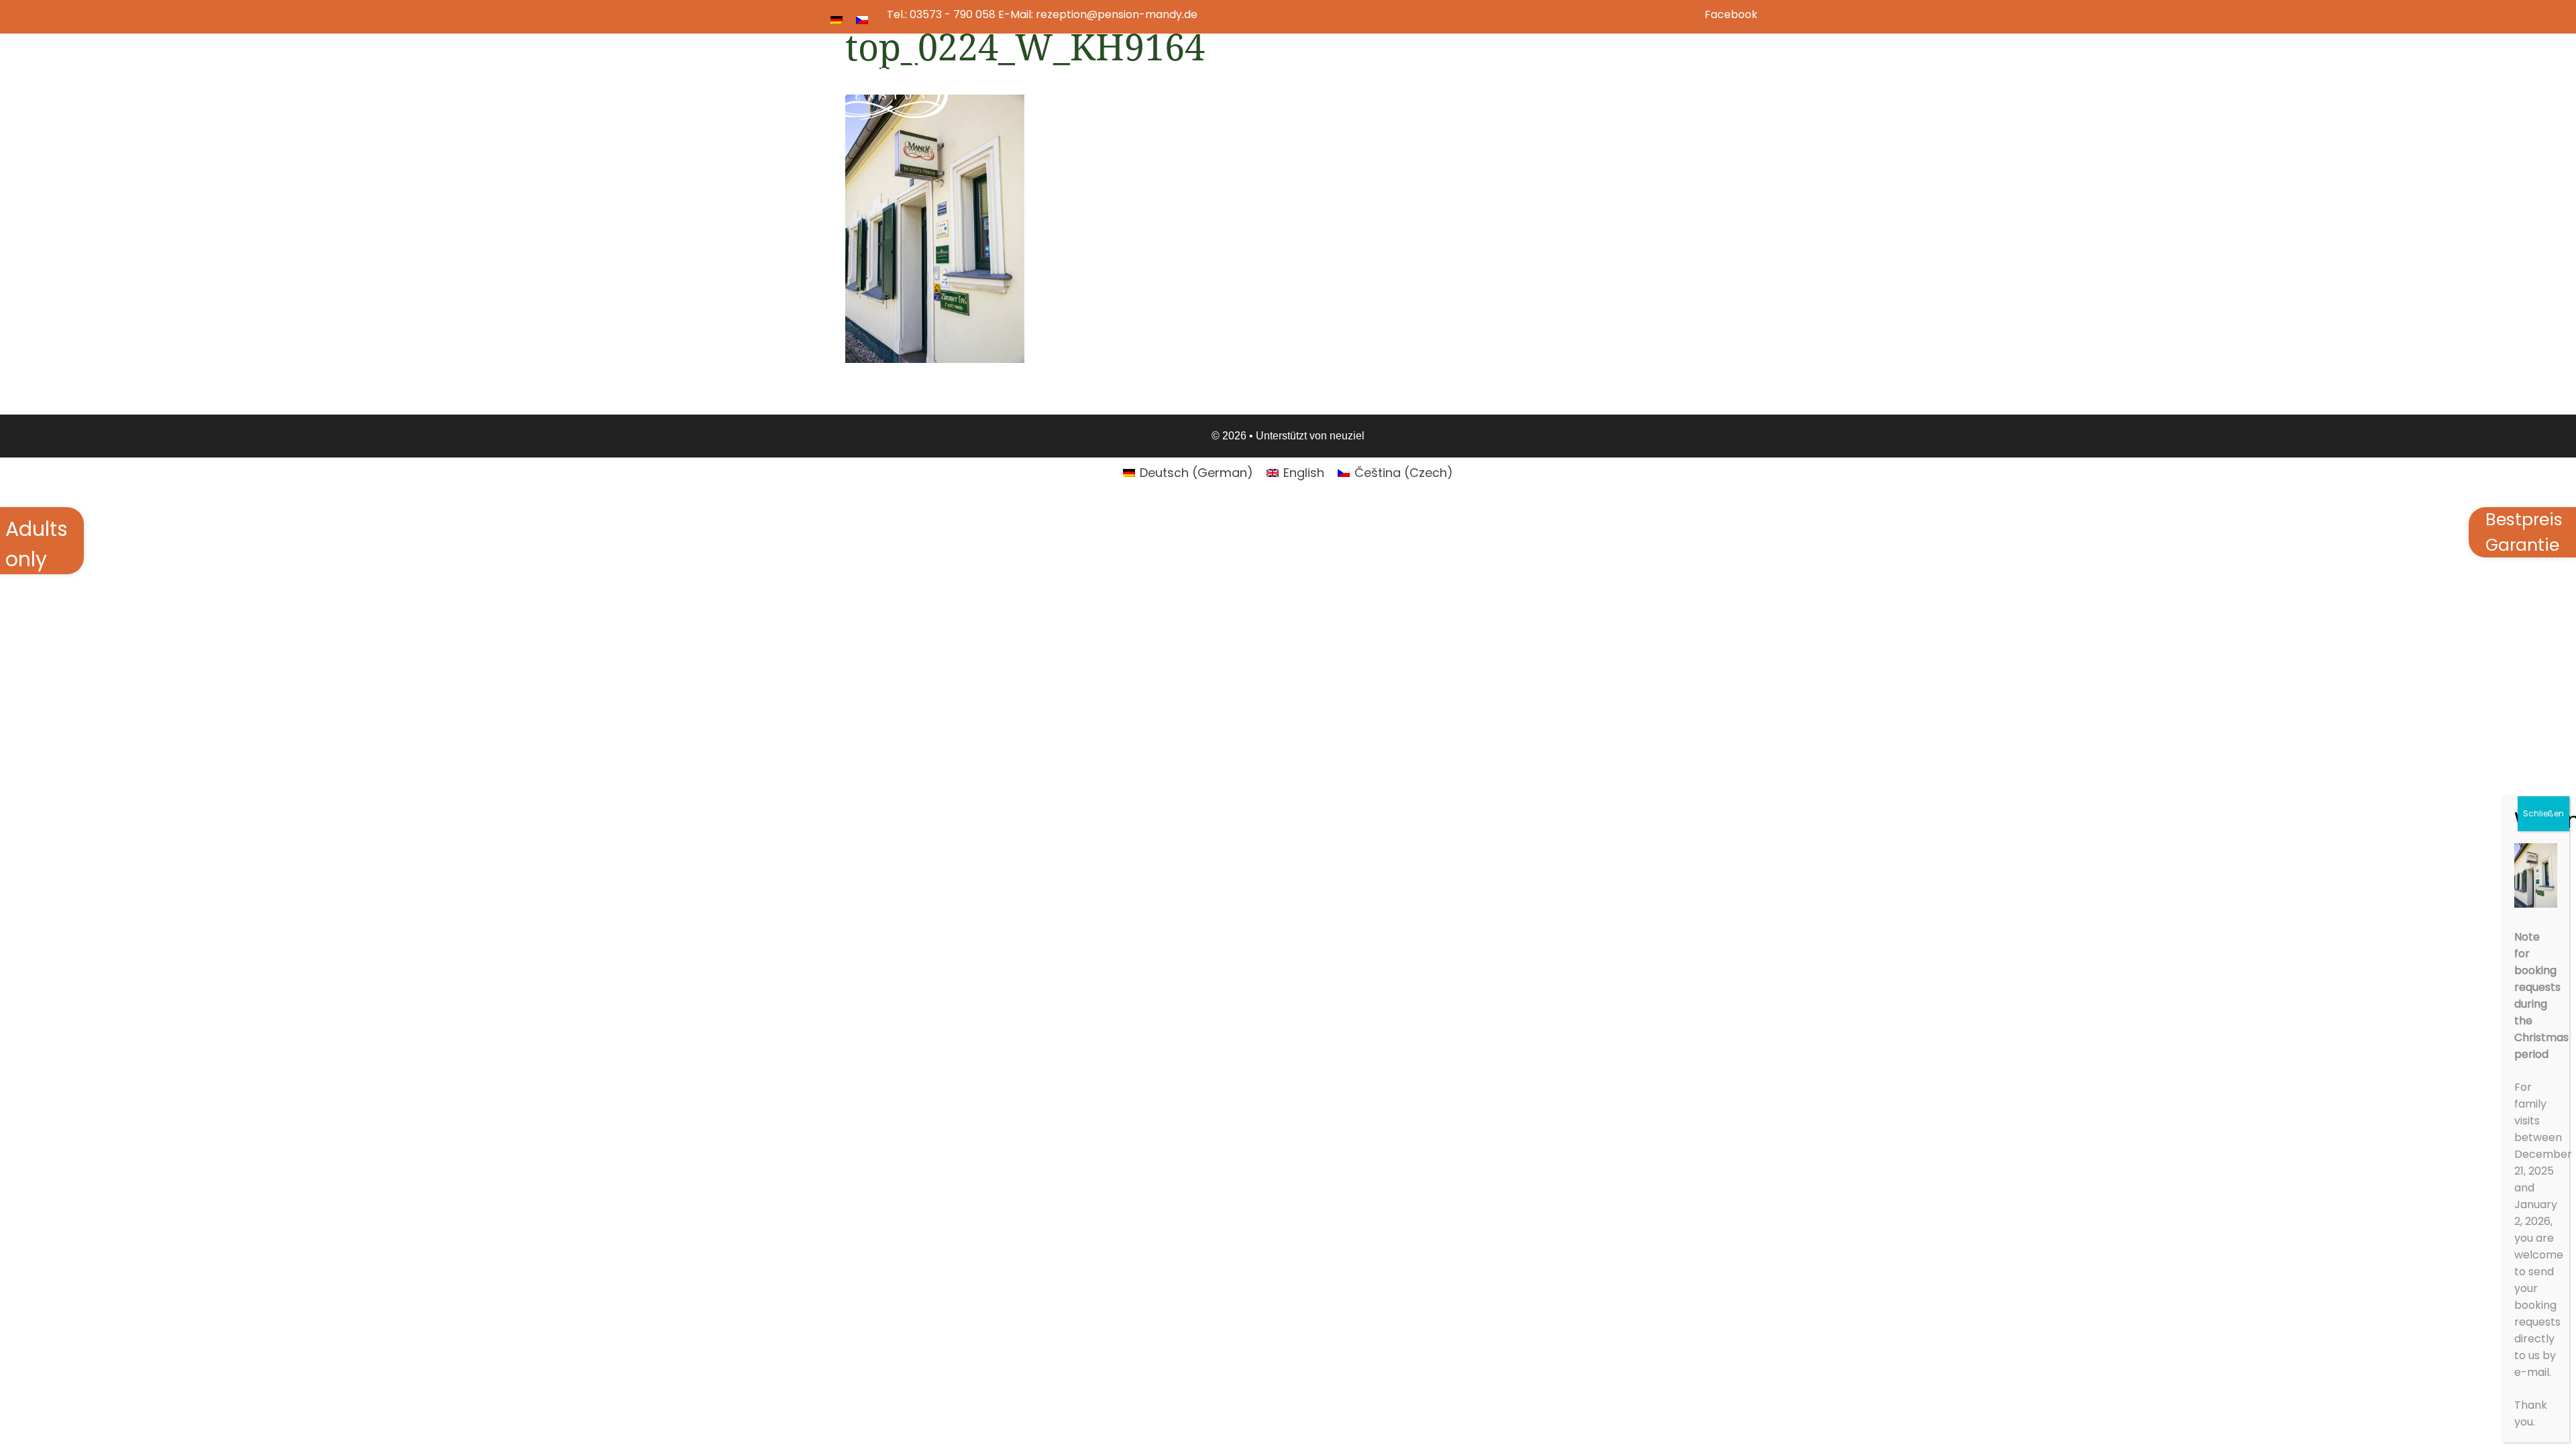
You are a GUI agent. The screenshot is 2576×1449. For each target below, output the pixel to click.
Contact (1709, 80)
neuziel (1347, 436)
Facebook (1731, 14)
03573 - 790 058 (953, 14)
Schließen (2543, 813)
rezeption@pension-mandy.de (1117, 14)
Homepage (1390, 80)
